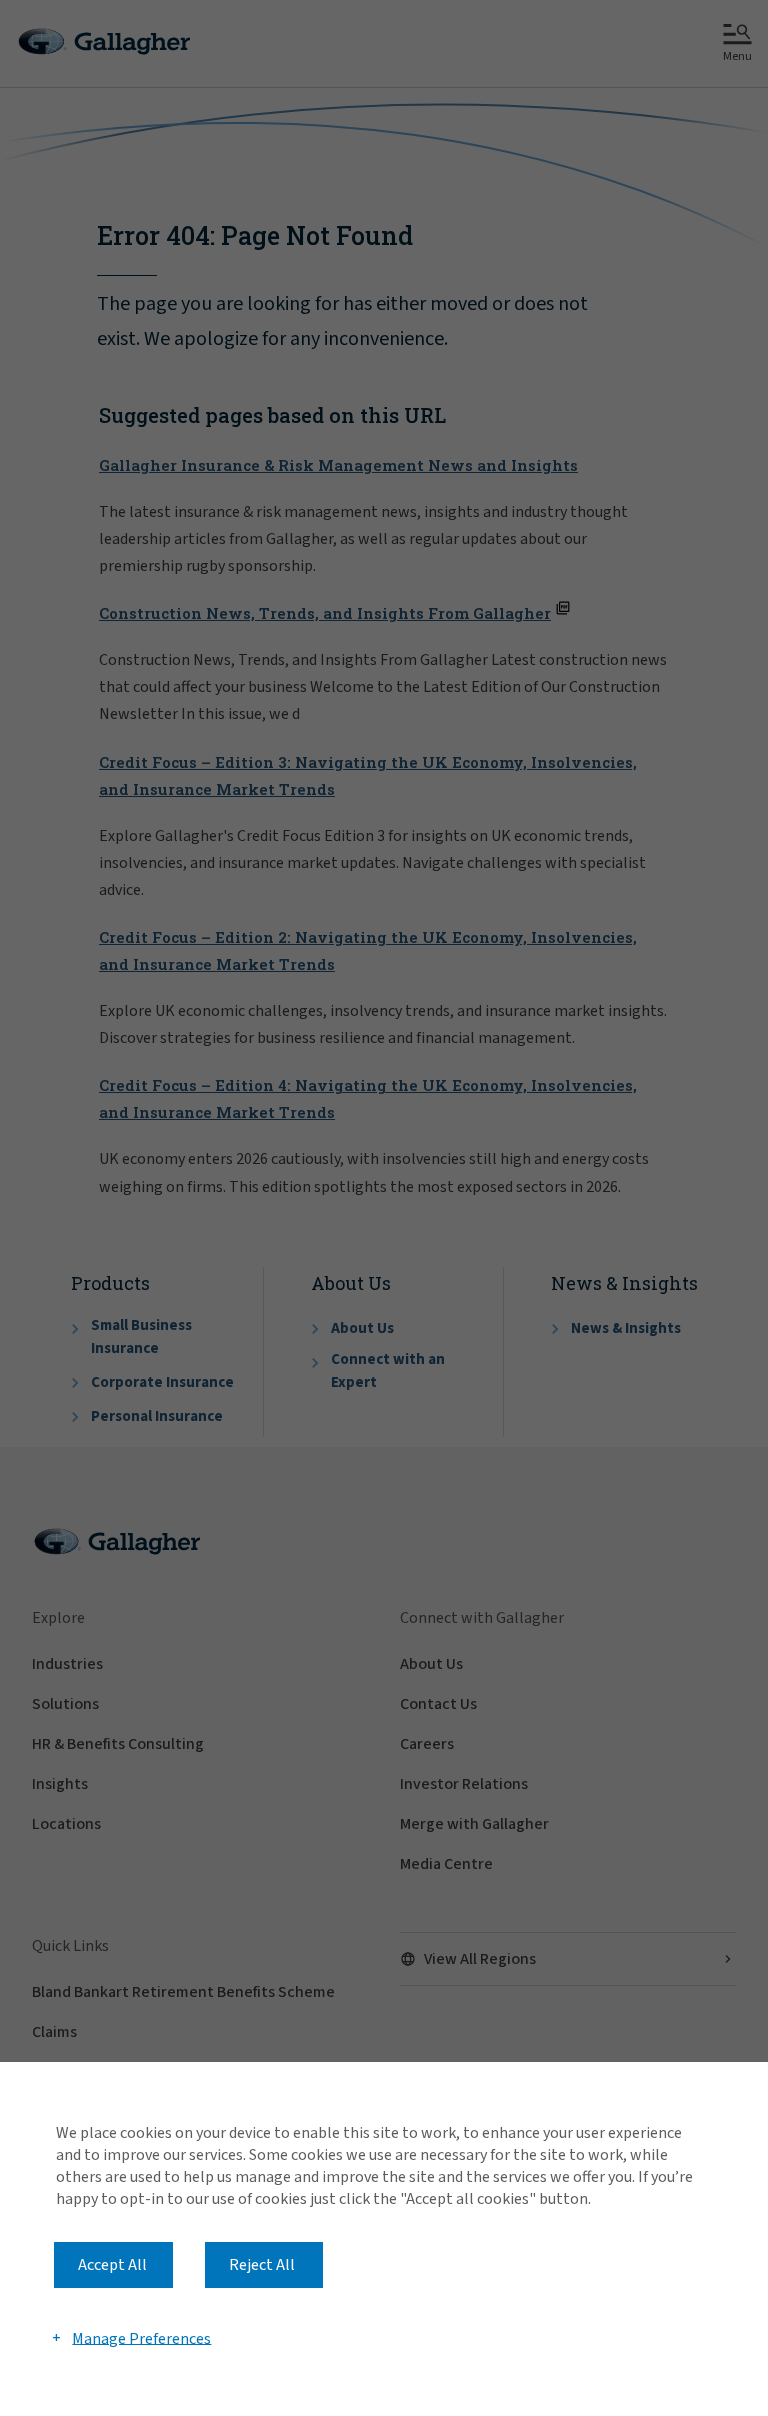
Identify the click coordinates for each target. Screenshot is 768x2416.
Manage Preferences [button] (141, 2338)
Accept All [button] (112, 2265)
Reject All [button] (262, 2265)
